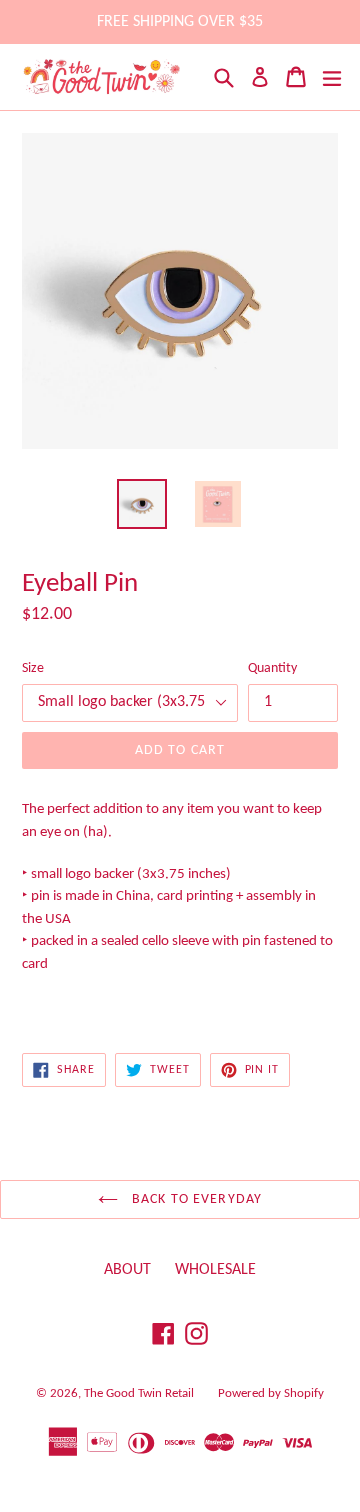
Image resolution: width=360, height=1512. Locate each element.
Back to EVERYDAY (195, 1199)
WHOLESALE (215, 1270)
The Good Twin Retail (139, 1393)
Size (33, 668)
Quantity (272, 668)
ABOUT (127, 1270)
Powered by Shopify (271, 1393)
